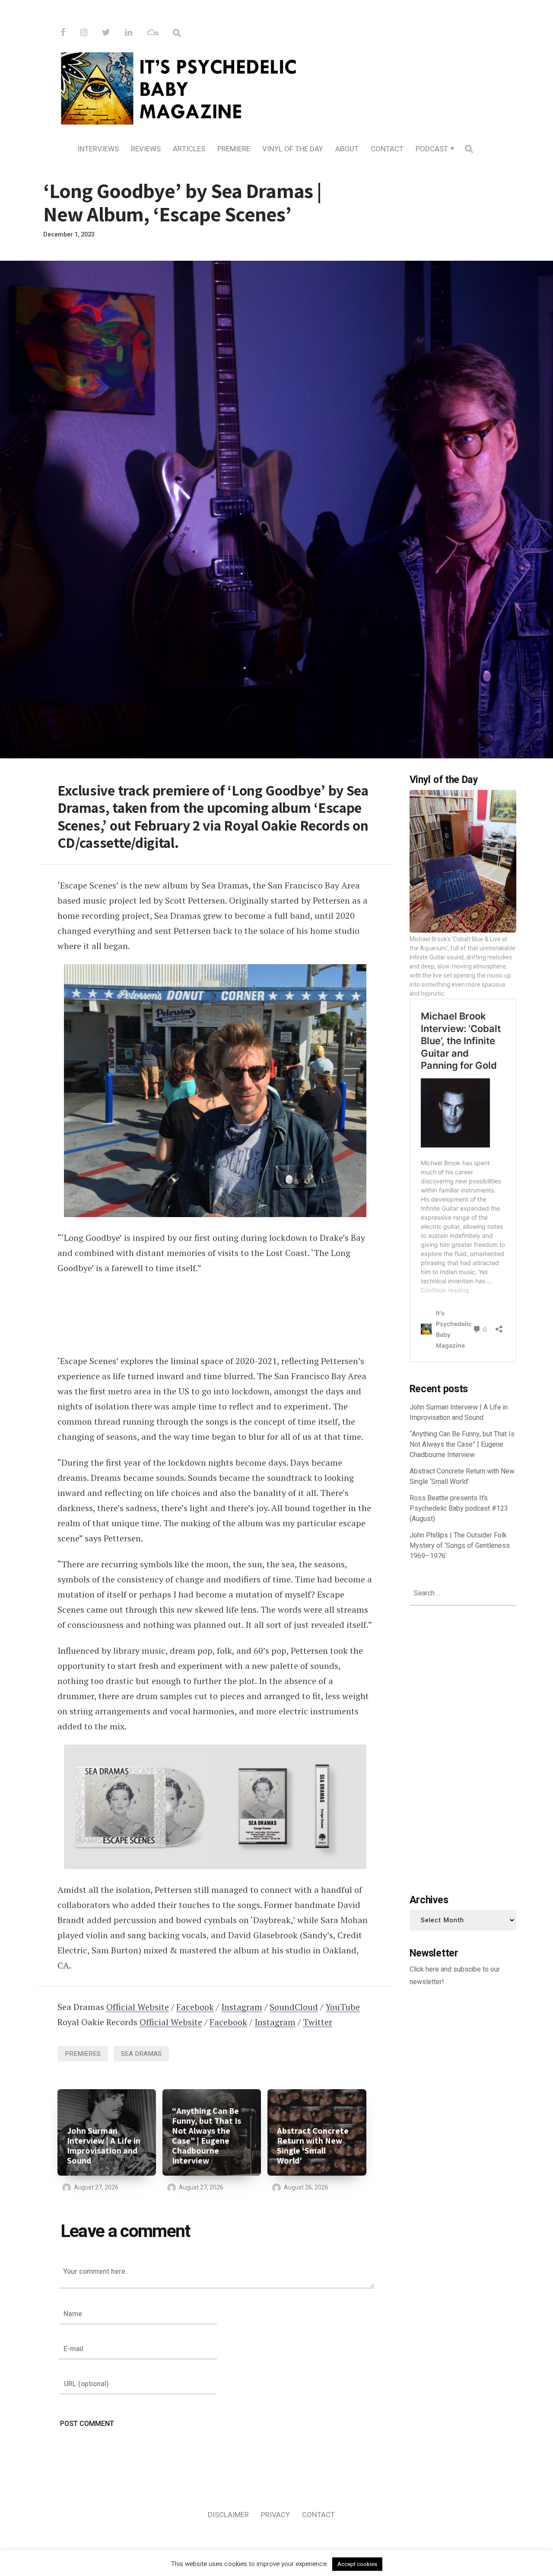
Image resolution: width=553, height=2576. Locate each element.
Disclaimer (228, 2515)
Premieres (83, 2054)
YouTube (343, 2007)
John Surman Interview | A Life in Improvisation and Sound (104, 2146)
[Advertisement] (463, 1748)
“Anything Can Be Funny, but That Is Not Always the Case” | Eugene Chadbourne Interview (207, 2136)
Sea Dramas (141, 2054)
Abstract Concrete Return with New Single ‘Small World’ (313, 2146)
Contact (387, 149)
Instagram (242, 2007)
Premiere (234, 149)
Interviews (98, 149)
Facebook (195, 2007)
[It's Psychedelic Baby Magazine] (276, 87)
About (347, 149)
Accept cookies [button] (357, 2564)
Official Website (138, 2007)
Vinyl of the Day (293, 149)
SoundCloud (294, 2007)
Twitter (318, 2022)
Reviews (146, 149)
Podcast (432, 149)
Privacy (275, 2515)
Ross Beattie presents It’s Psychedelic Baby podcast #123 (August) (459, 1509)
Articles (189, 149)
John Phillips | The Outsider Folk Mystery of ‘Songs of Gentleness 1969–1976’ (460, 1546)
